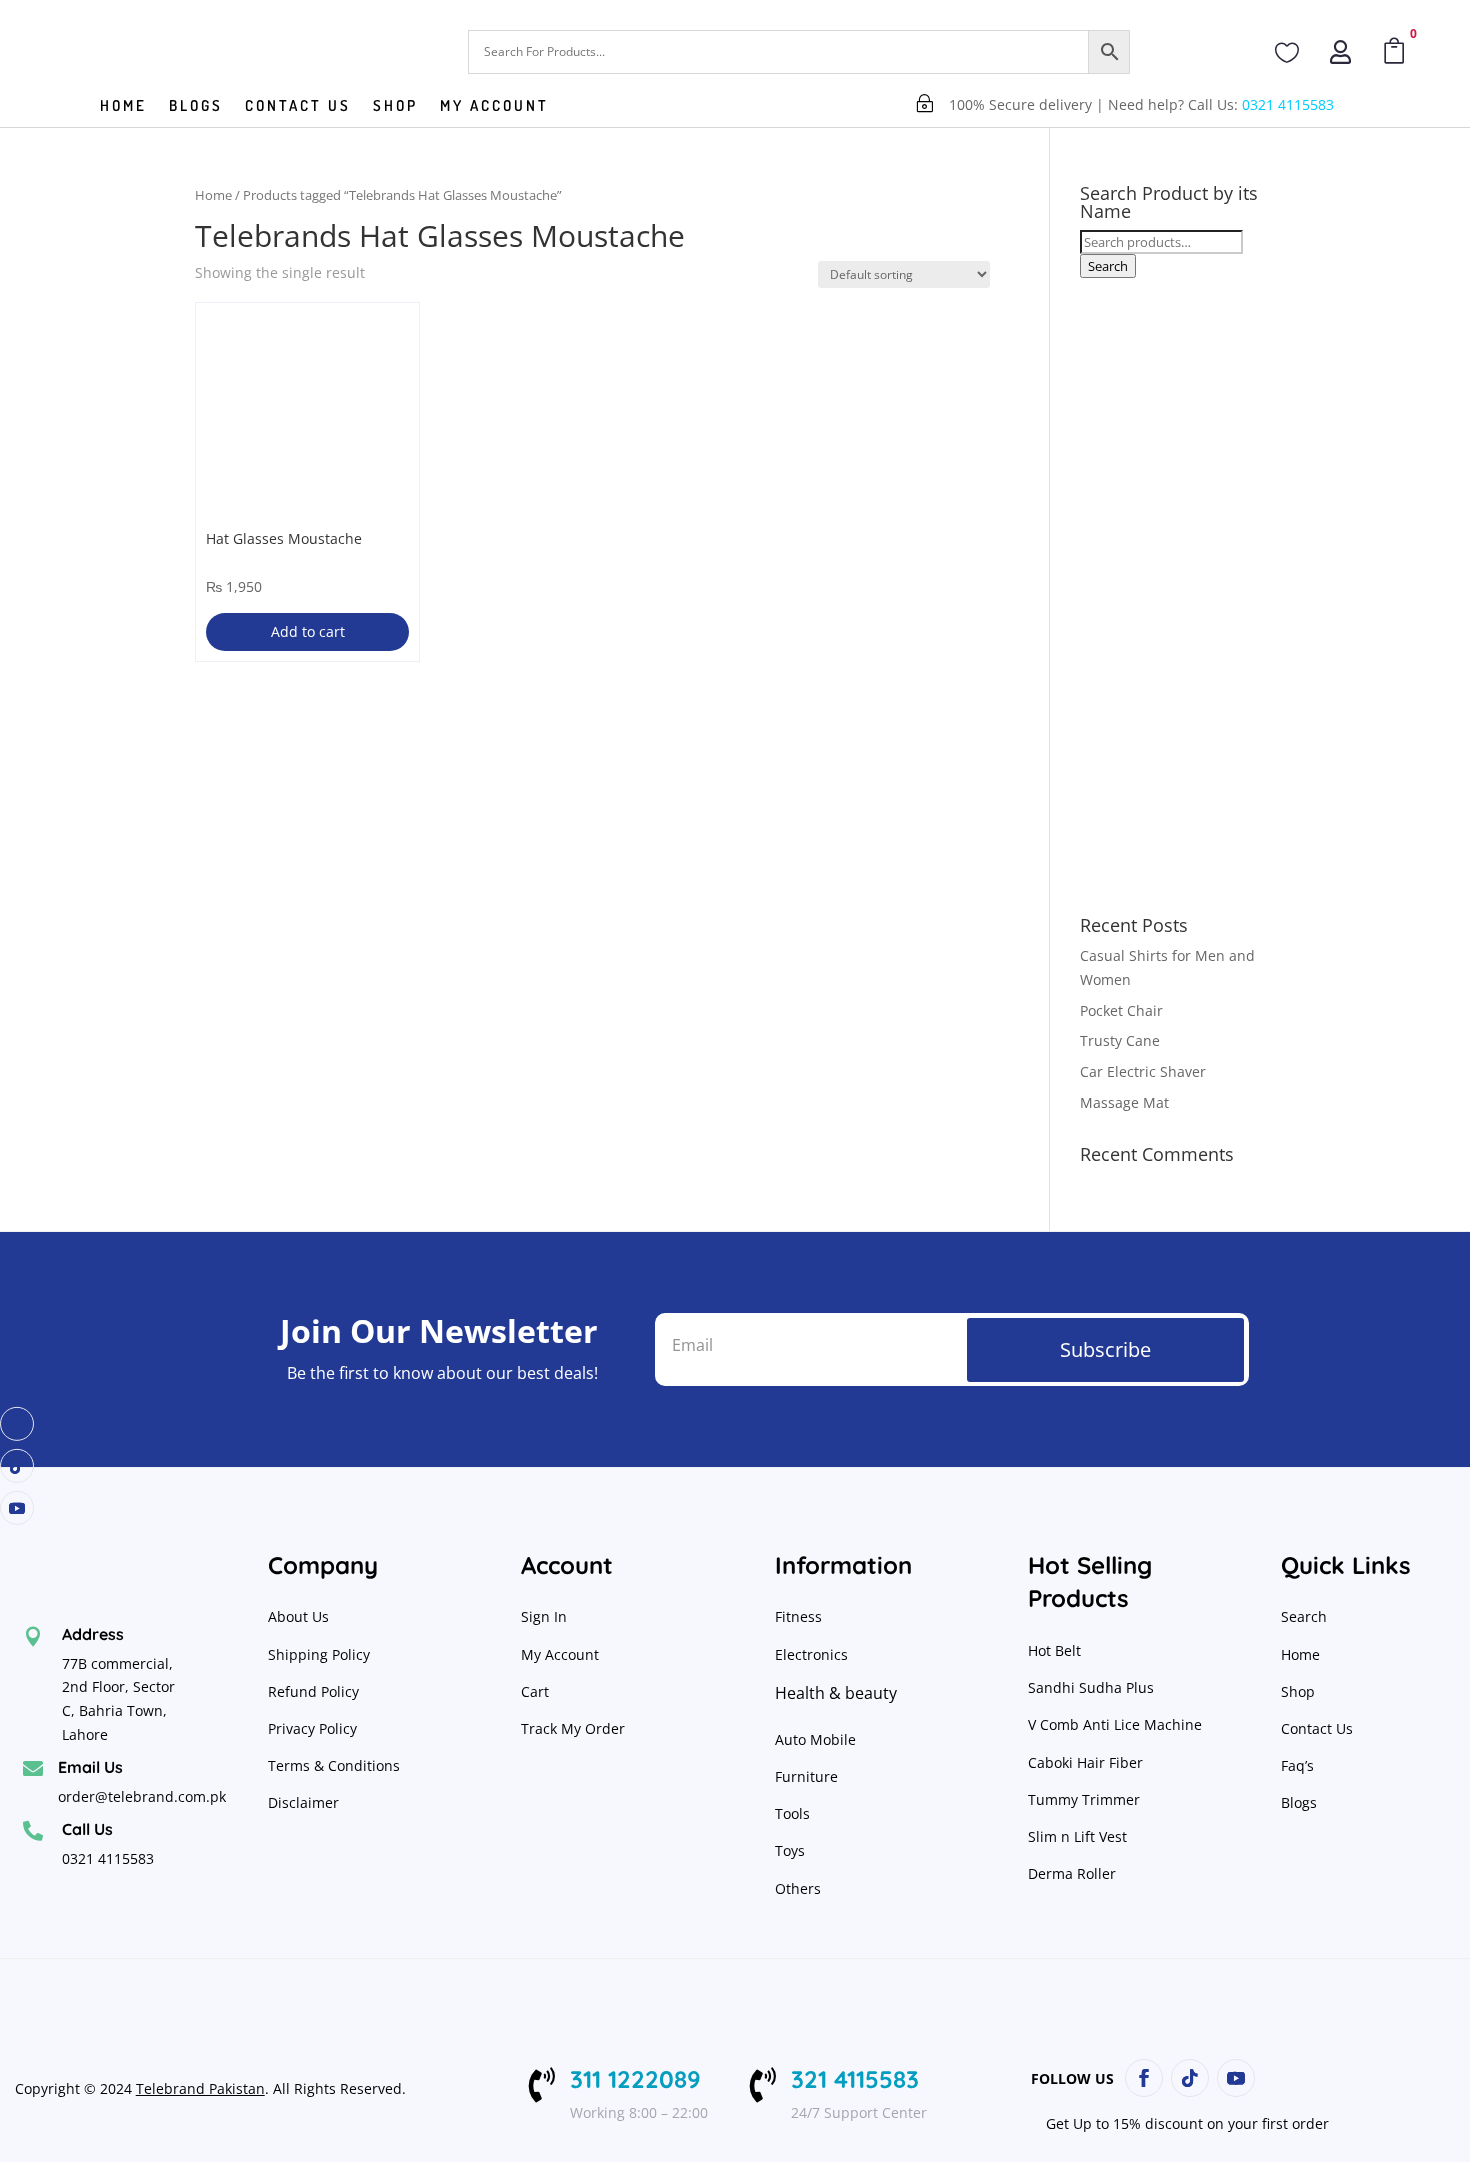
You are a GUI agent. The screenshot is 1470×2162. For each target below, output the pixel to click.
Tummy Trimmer (1084, 1799)
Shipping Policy (319, 1654)
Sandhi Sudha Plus (1091, 1687)
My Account (494, 107)
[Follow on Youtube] (17, 1508)
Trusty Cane (1120, 1040)
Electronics (811, 1654)
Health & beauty (836, 1693)
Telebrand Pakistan (200, 2088)
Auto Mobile (815, 1739)
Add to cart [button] (308, 631)
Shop (395, 107)
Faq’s (1297, 1765)
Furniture (806, 1776)
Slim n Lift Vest (1077, 1836)
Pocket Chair (1121, 1010)
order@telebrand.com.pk (142, 1796)
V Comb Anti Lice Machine (1115, 1724)
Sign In (544, 1616)
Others (798, 1888)
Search (1108, 266)
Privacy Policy (314, 1728)
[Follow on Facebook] (17, 1424)
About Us (298, 1616)
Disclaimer (303, 1802)
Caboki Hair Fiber (1085, 1762)
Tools (792, 1813)
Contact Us (1317, 1728)
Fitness (798, 1616)
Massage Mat (1124, 1102)
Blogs (196, 107)
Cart (535, 1691)
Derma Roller (1072, 1873)
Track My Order (573, 1728)
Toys (790, 1850)
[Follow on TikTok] (17, 1466)
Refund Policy (315, 1691)
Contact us (298, 107)
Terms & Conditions (334, 1765)
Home (123, 107)
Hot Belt (1054, 1650)
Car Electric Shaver (1143, 1071)
